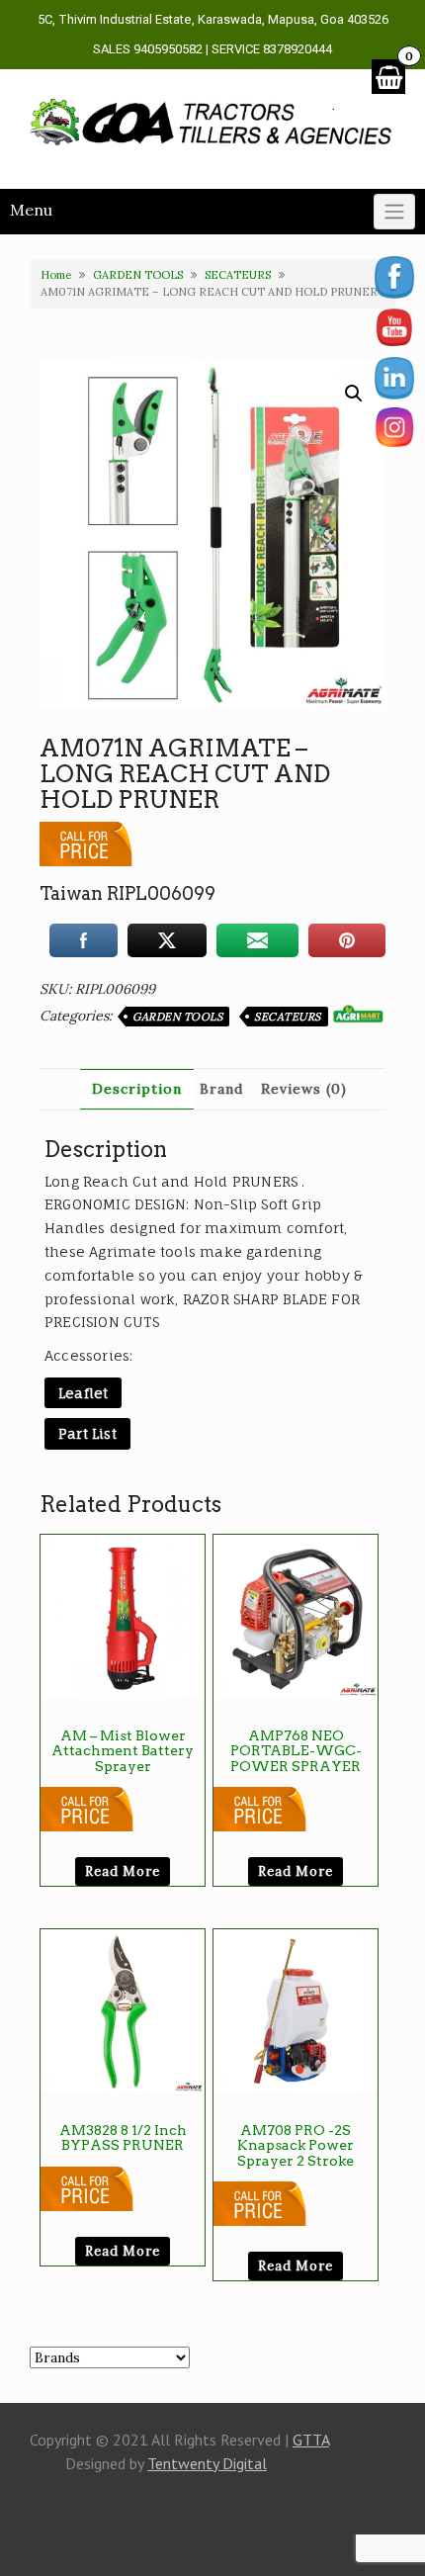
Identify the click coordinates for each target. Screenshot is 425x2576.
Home (56, 275)
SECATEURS (238, 275)
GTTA (311, 2440)
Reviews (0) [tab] (304, 1089)
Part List (87, 1433)
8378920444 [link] (297, 49)
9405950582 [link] (168, 49)
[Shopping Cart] (388, 77)
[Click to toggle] (394, 212)
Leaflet (83, 1393)
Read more (123, 1871)
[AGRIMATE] (358, 1014)
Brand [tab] (221, 1089)
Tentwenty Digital (207, 2463)
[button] (354, 394)
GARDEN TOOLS (138, 275)
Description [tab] (137, 1089)
